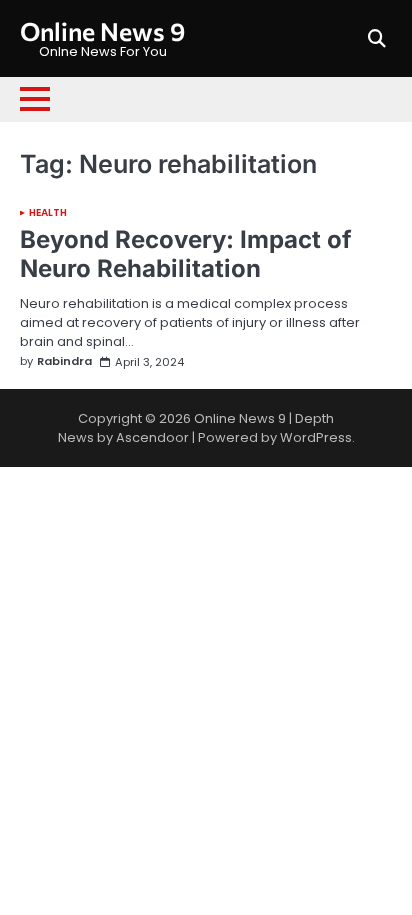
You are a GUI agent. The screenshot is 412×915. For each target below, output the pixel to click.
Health (48, 213)
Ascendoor (152, 437)
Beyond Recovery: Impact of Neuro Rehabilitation (186, 254)
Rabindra (64, 361)
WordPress (316, 437)
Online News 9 (102, 30)
